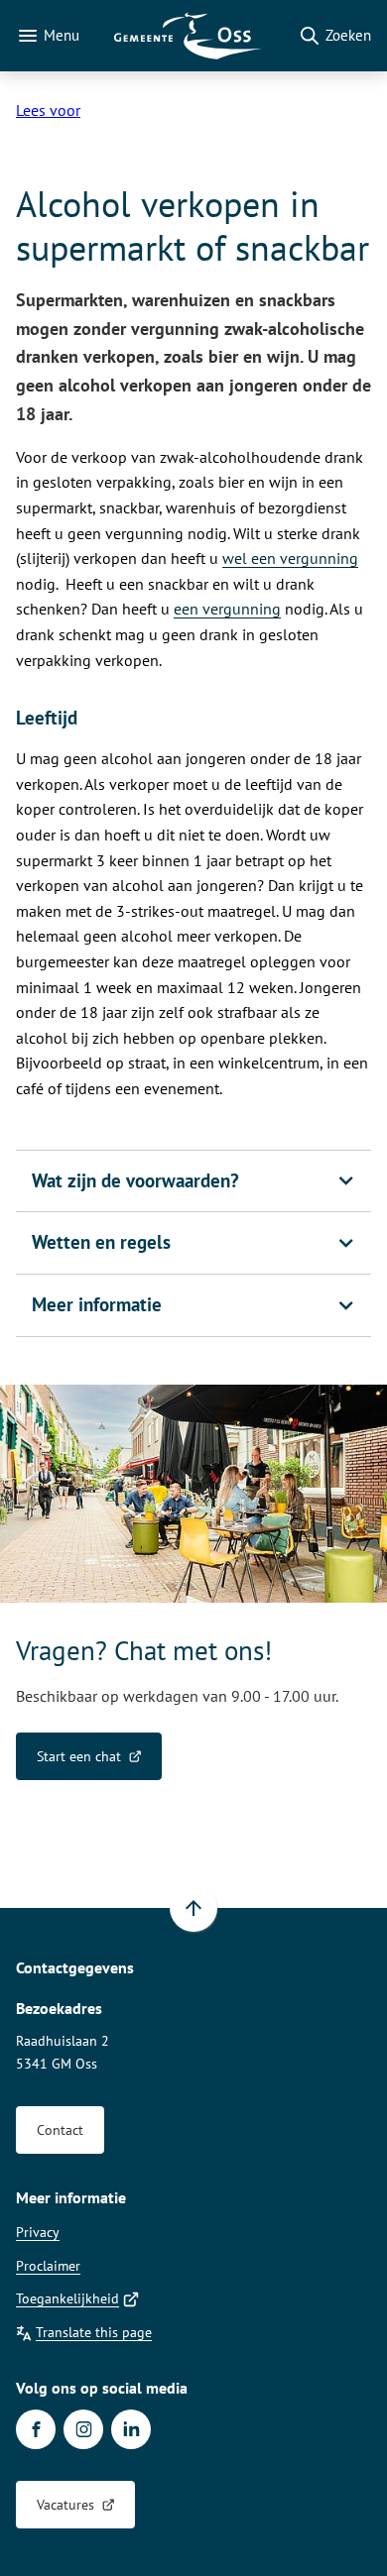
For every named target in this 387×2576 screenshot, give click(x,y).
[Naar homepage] (189, 36)
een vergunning (227, 609)
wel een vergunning (290, 558)
